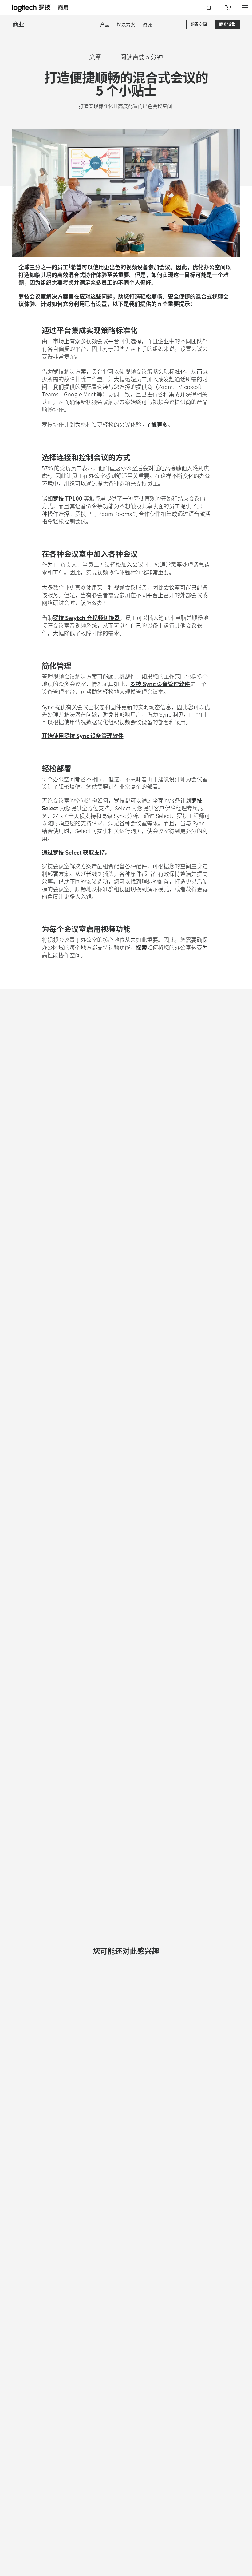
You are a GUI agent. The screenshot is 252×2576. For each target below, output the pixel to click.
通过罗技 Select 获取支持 (73, 852)
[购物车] (228, 8)
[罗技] (45, 7)
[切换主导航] (245, 7)
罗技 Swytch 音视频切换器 (86, 618)
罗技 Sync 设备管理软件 (160, 684)
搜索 (209, 8)
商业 (18, 24)
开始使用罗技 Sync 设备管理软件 (83, 736)
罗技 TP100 (68, 498)
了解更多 (157, 424)
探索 (141, 947)
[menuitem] (105, 24)
